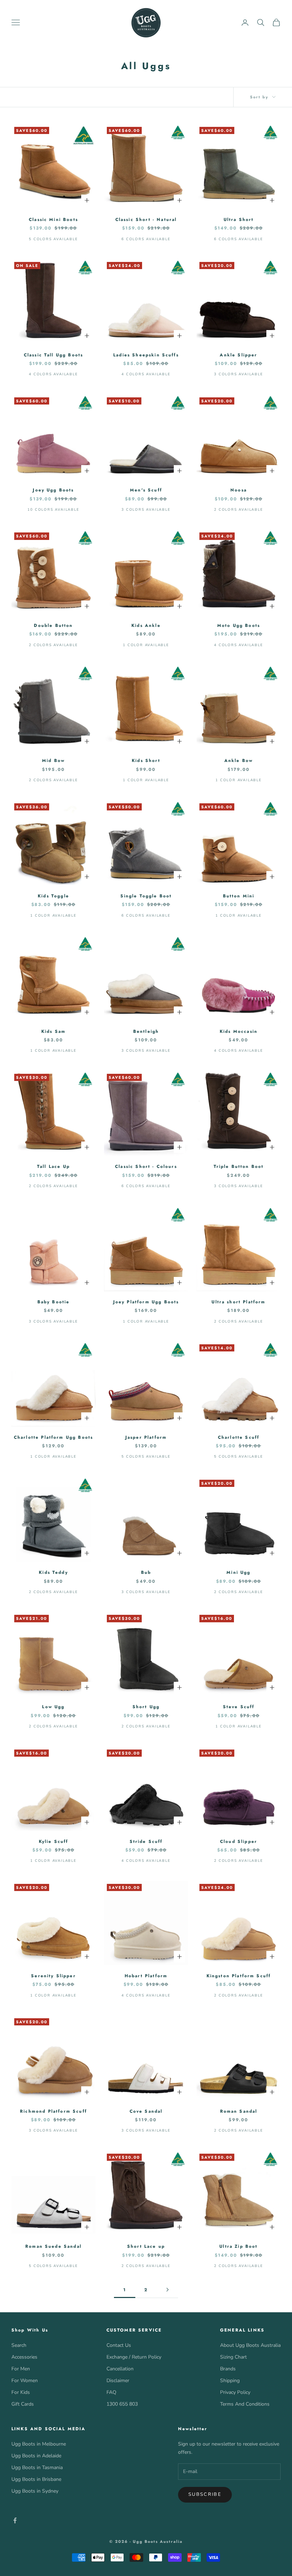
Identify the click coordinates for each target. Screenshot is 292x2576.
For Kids (21, 2392)
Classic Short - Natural (146, 220)
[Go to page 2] (167, 2290)
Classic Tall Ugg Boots (54, 355)
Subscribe (205, 2494)
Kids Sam (53, 1031)
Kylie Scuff (54, 1841)
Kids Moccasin (239, 1031)
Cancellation (120, 2369)
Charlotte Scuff (239, 1437)
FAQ (111, 2392)
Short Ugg (146, 1707)
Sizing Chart (233, 2357)
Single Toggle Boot (146, 896)
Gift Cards (23, 2404)
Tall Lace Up (53, 1166)
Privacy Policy (235, 2392)
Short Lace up (146, 2246)
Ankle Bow (239, 761)
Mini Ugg (238, 1572)
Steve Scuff (239, 1707)
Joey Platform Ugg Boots (146, 1302)
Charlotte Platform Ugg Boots (53, 1437)
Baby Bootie (54, 1302)
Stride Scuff (146, 1841)
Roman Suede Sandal (53, 2246)
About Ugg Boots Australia (250, 2345)
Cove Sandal (146, 2111)
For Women (25, 2381)
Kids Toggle (53, 896)
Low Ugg (53, 1707)
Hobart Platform (146, 1976)
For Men (21, 2369)
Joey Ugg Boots (53, 490)
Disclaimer (118, 2381)
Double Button (53, 625)
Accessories (24, 2357)
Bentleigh (146, 1031)
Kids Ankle (146, 625)
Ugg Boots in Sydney (35, 2491)
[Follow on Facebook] (15, 2520)
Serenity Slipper (53, 1976)
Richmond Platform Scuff (53, 2111)
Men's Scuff (146, 490)
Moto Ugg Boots (239, 625)
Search (19, 2345)
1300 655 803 (122, 2404)
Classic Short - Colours (146, 1166)
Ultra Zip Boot (238, 2246)
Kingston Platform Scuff (239, 1976)
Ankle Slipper (238, 355)
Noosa (239, 490)
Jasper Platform (146, 1437)
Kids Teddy (53, 1572)
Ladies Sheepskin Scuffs (146, 355)
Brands (228, 2369)
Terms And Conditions (245, 2404)
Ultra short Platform (238, 1302)
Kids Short (146, 761)
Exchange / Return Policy (134, 2357)
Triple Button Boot (239, 1166)
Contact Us (119, 2345)
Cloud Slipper (239, 1841)
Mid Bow (53, 761)
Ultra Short (239, 220)
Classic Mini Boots (53, 220)
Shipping (230, 2381)
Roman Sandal (239, 2111)
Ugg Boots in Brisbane (36, 2479)
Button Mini (239, 896)
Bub (146, 1572)
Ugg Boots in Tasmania (37, 2467)
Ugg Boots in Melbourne (39, 2444)
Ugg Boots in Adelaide (36, 2456)
